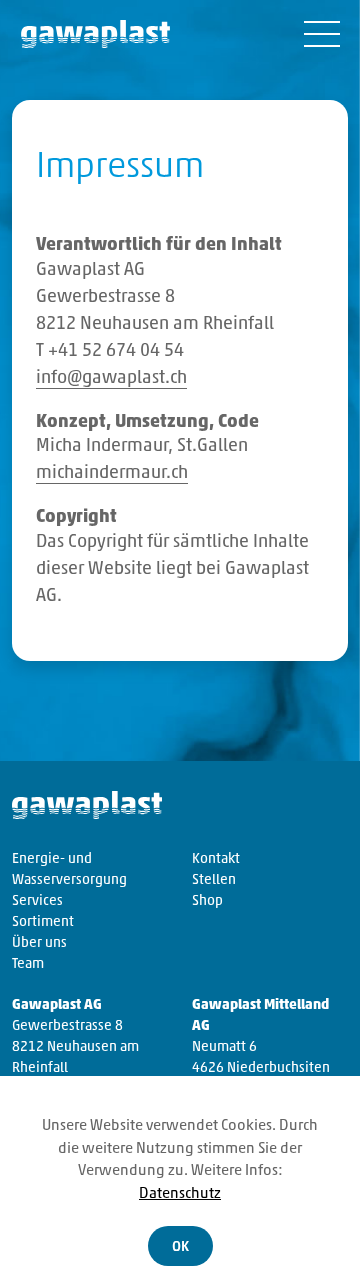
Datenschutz (180, 1194)
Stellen (214, 880)
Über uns (39, 943)
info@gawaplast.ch (111, 379)
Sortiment (43, 922)
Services (37, 901)
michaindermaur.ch (112, 474)
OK (180, 1247)
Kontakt (216, 859)
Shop (207, 901)
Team (28, 964)
